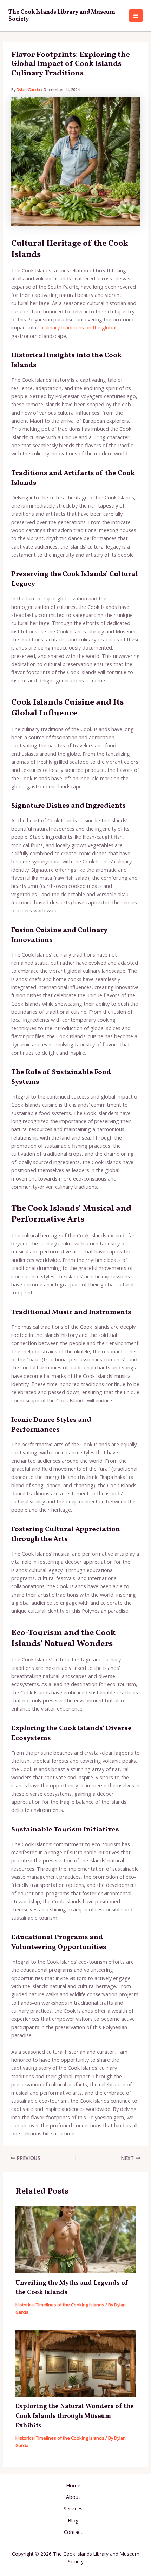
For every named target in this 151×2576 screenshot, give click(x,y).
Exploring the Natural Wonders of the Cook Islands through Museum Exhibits (75, 2416)
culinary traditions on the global (79, 327)
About (73, 2497)
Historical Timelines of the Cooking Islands (60, 2305)
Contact (73, 2532)
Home (73, 2485)
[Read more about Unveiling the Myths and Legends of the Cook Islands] (75, 2239)
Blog (73, 2520)
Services (73, 2508)
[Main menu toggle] (136, 16)
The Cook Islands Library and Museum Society (62, 16)
